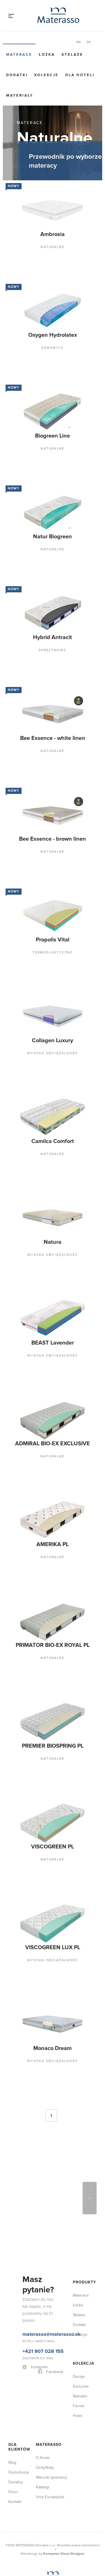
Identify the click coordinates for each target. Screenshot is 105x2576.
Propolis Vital (29, 899)
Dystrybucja (19, 2339)
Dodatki (17, 75)
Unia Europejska (50, 2364)
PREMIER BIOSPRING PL (29, 1653)
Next (90, 2065)
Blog (12, 2330)
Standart (80, 2263)
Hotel (77, 2283)
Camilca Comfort (29, 1087)
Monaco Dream (29, 1931)
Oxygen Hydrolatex (29, 340)
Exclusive (81, 2253)
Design (79, 2244)
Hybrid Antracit (29, 618)
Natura (29, 1181)
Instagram (39, 2234)
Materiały (20, 95)
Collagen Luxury (29, 993)
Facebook (55, 2239)
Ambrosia (29, 243)
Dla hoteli (80, 75)
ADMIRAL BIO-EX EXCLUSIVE (29, 1371)
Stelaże (72, 55)
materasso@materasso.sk (52, 2201)
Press (13, 2359)
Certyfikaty (45, 2335)
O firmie (43, 2325)
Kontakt (15, 2369)
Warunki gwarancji (51, 2344)
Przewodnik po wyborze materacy (65, 161)
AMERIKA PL (29, 1462)
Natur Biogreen (29, 524)
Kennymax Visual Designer (64, 2421)
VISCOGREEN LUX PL (29, 1840)
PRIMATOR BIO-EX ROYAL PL (29, 1559)
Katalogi (43, 2354)
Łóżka (47, 55)
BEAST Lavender (29, 1274)
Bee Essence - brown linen (29, 809)
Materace (19, 55)
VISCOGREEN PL (29, 1747)
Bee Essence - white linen (29, 715)
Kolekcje (46, 75)
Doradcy (16, 2349)
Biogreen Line (29, 430)
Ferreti (79, 2273)
